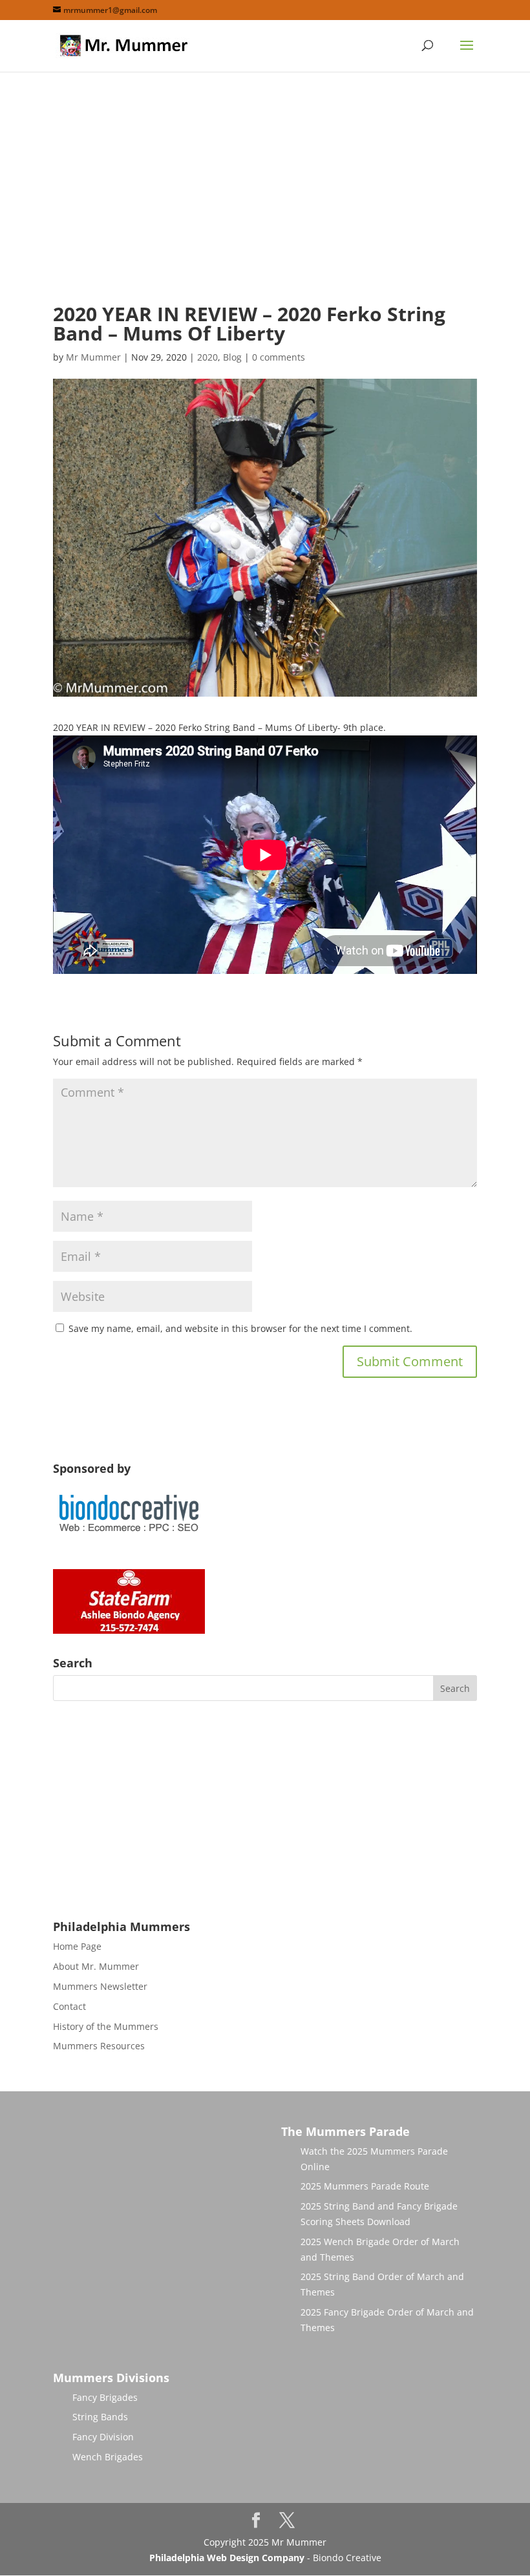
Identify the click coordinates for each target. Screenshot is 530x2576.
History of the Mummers (106, 2026)
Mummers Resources (99, 2046)
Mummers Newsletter (100, 1986)
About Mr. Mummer (96, 1966)
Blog (232, 357)
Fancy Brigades (105, 2397)
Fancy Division (103, 2437)
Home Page (77, 1946)
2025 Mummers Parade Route (365, 2186)
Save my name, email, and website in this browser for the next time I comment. (240, 1328)
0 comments (279, 357)
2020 (207, 357)
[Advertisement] (265, 198)
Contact (69, 2006)
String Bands (100, 2417)
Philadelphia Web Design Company (227, 2558)
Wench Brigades (108, 2457)
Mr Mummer (93, 357)
